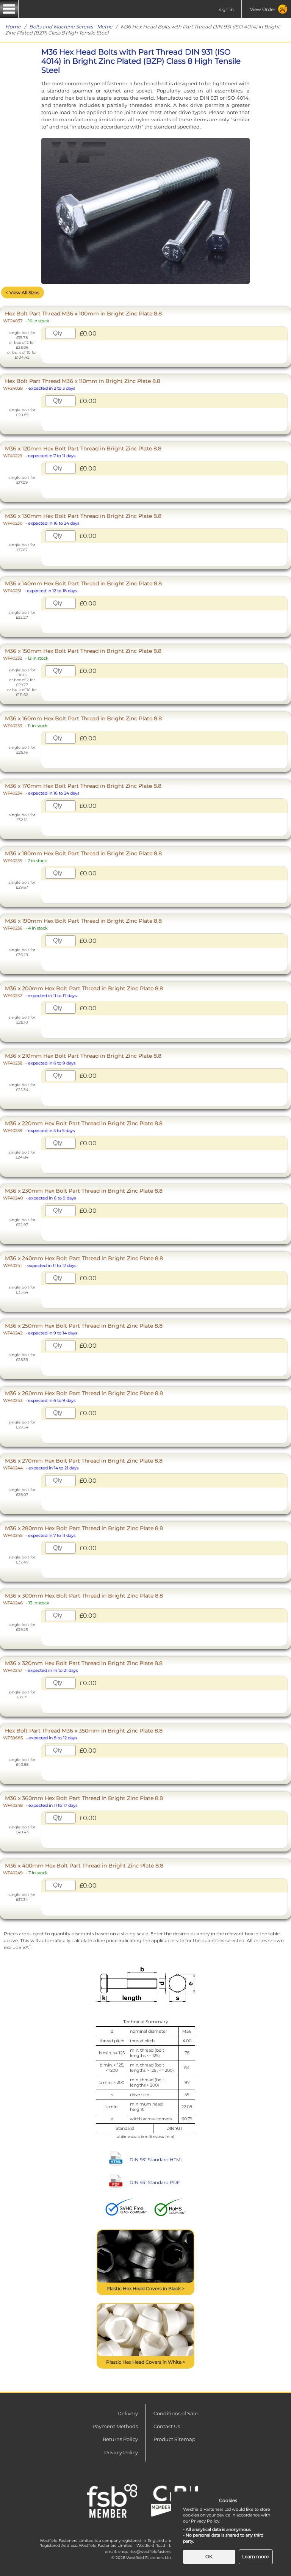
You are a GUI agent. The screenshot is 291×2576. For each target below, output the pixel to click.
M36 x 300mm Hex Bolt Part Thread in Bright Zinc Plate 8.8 (83, 1599)
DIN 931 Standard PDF (155, 2182)
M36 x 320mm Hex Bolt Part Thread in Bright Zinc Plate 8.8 (83, 1666)
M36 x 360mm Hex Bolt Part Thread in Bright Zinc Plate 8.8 (83, 1801)
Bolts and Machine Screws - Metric (71, 27)
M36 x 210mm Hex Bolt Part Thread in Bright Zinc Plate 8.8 (82, 1059)
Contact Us (167, 2426)
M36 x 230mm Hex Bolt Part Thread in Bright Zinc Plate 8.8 (83, 1194)
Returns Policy (120, 2439)
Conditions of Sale (176, 2413)
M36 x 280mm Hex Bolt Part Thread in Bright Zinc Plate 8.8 (83, 1531)
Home (13, 27)
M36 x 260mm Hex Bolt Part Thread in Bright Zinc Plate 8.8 (83, 1396)
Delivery (128, 2413)
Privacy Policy (121, 2452)
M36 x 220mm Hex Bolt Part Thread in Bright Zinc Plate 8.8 (83, 1127)
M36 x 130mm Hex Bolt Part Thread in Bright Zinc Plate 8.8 (82, 519)
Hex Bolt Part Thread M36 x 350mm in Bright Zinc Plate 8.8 (83, 1734)
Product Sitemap (174, 2439)
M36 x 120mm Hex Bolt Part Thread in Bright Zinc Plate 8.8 (82, 452)
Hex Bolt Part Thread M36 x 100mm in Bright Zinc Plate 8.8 (82, 317)
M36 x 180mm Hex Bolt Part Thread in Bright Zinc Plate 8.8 (82, 857)
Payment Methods (115, 2426)
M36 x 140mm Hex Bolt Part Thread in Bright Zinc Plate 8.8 (82, 587)
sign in (226, 9)
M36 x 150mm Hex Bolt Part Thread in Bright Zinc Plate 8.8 (82, 654)
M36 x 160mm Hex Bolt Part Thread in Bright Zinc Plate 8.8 (82, 722)
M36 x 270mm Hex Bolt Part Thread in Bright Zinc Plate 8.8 (83, 1464)
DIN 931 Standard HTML (156, 2160)
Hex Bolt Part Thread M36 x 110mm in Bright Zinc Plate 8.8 (82, 384)
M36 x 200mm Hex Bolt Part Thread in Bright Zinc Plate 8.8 (83, 992)
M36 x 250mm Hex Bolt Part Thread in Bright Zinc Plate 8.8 (83, 1329)
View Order (263, 9)
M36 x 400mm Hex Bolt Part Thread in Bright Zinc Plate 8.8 (83, 1869)
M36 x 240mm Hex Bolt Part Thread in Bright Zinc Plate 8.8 (83, 1261)
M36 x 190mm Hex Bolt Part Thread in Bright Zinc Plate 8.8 (82, 924)
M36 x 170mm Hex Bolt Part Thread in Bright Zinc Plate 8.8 (82, 789)
